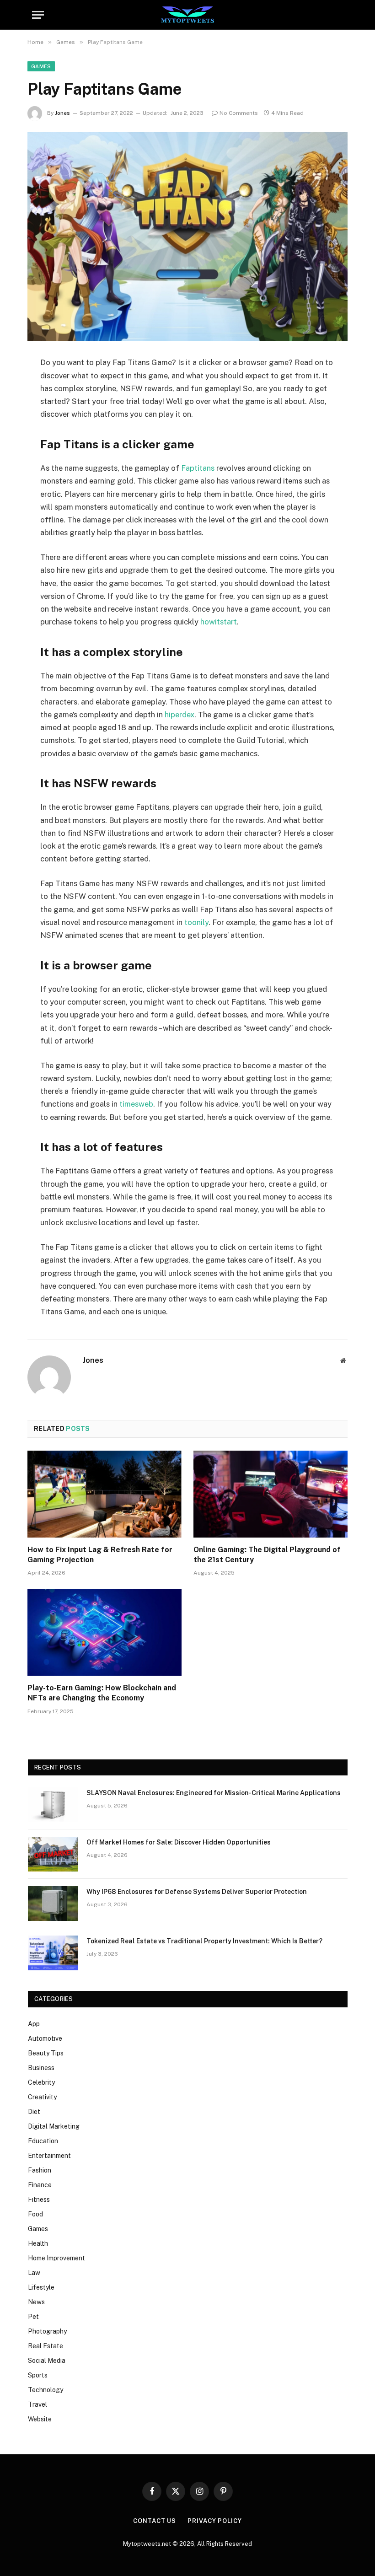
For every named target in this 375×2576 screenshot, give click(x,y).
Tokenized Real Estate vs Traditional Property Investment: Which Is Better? (204, 1941)
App (34, 2024)
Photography (47, 2331)
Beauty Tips (46, 2053)
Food (35, 2214)
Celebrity (41, 2082)
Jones (62, 113)
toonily (196, 922)
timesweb (136, 1104)
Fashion (40, 2170)
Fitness (39, 2200)
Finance (40, 2185)
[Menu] (38, 15)
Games (41, 66)
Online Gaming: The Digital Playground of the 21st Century (267, 1555)
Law (34, 2273)
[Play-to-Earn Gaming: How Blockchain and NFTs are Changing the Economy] (104, 1632)
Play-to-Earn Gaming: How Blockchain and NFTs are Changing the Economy (102, 1693)
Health (38, 2243)
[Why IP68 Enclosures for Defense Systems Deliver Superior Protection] (53, 1904)
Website (40, 2419)
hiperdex (179, 715)
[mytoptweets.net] (188, 15)
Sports (38, 2375)
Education (43, 2141)
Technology (46, 2390)
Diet (34, 2112)
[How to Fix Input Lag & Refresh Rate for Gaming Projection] (104, 1494)
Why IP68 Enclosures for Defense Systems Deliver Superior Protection (197, 1892)
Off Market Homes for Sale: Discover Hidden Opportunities (179, 1842)
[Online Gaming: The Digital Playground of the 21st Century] (271, 1494)
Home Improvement (56, 2258)
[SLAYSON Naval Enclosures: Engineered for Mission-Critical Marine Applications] (53, 1805)
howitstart (219, 622)
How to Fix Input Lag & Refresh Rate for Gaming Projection (100, 1555)
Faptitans (198, 468)
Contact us (155, 2521)
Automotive (45, 2038)
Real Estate (46, 2346)
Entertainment (49, 2156)
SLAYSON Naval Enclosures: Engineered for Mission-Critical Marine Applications (214, 1793)
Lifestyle (41, 2287)
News (36, 2302)
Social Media (47, 2361)
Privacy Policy (215, 2521)
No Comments (239, 113)
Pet (33, 2317)
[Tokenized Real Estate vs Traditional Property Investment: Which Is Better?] (53, 1953)
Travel (37, 2404)
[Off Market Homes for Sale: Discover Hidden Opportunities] (53, 1854)
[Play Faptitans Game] (187, 237)
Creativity (42, 2097)
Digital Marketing (54, 2126)
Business (41, 2068)
